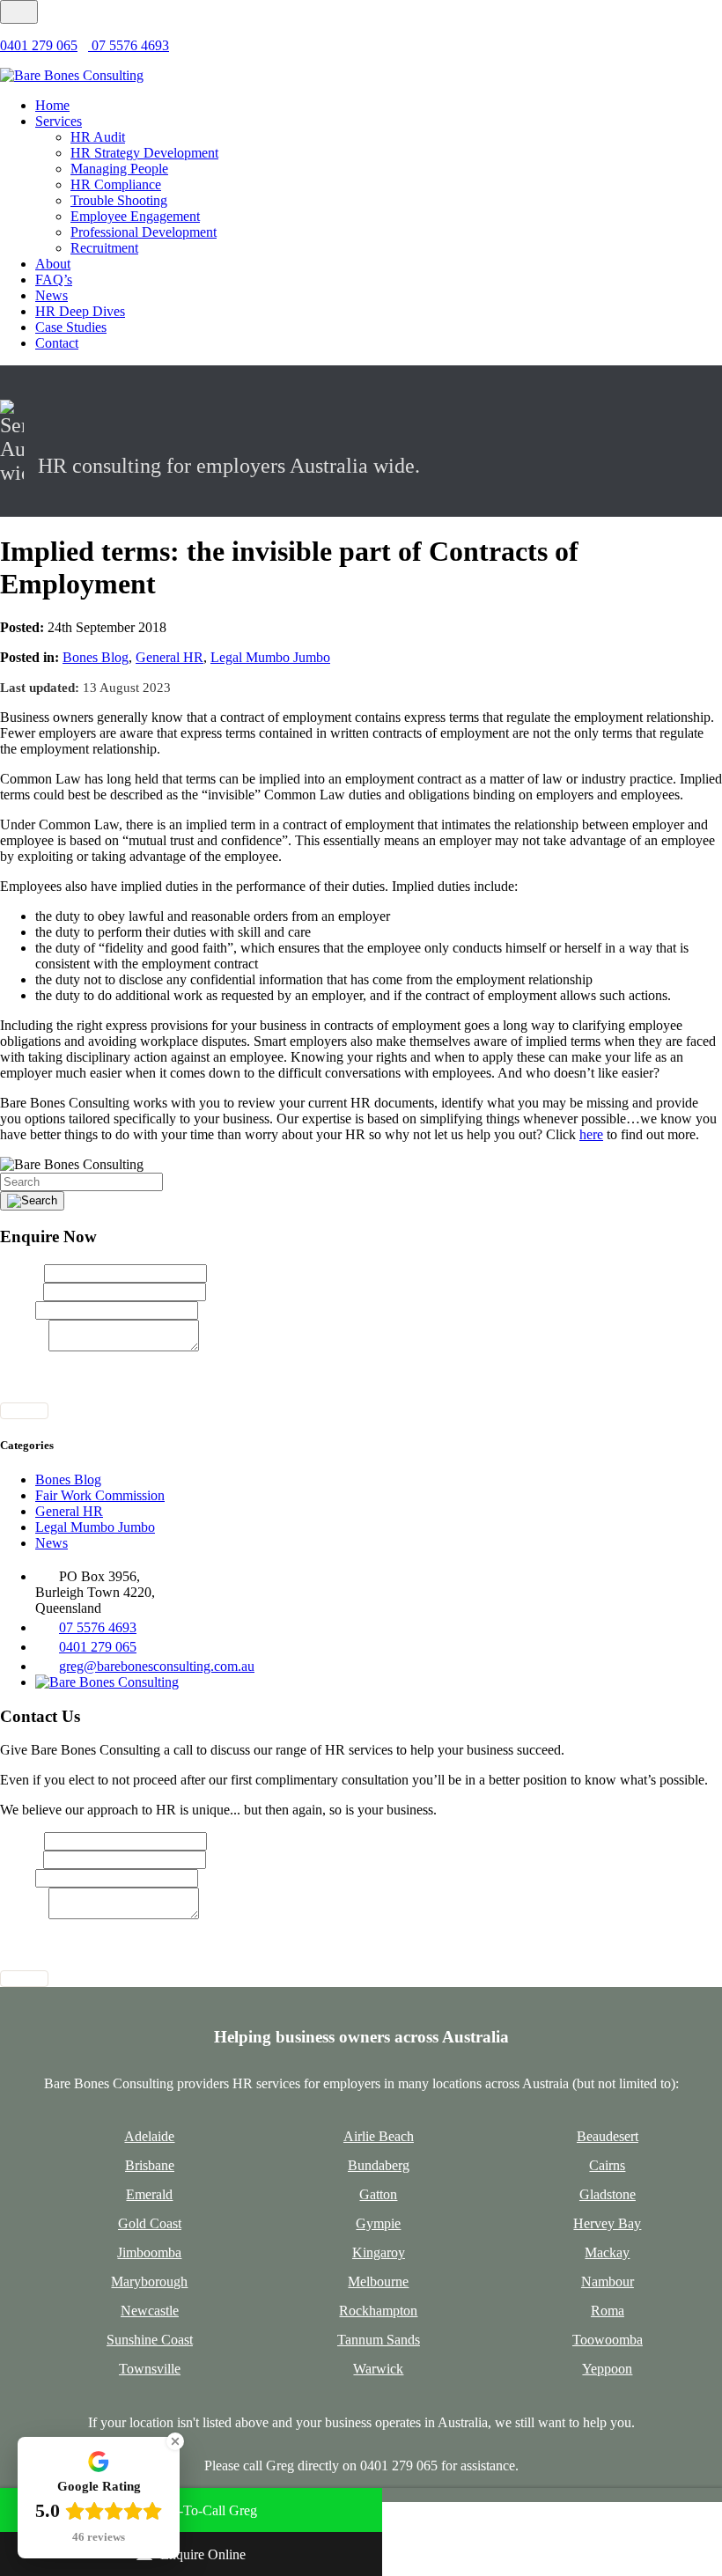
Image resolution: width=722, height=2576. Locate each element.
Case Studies (71, 327)
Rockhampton (378, 2311)
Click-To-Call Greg (203, 2510)
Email (22, 1291)
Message (24, 1347)
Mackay (607, 2252)
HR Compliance (116, 184)
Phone (18, 1310)
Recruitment (104, 248)
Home (52, 105)
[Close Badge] (175, 2441)
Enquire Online (203, 2554)
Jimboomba (149, 2252)
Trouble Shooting (119, 200)
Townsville (150, 2369)
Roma (608, 2311)
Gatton (378, 2194)
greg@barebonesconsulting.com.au (157, 1666)
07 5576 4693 (129, 45)
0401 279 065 (39, 45)
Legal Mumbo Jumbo (270, 657)
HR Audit (98, 137)
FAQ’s (54, 280)
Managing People (119, 169)
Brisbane (150, 2165)
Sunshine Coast (150, 2340)
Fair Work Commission (100, 1495)
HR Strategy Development (144, 153)
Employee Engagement (135, 216)
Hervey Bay (607, 2223)
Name (22, 1273)
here (591, 1134)
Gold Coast (150, 2223)
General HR (169, 657)
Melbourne (378, 2282)
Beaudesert (608, 2136)
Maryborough (149, 2282)
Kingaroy (379, 2252)
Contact (57, 343)
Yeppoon (607, 2369)
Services (59, 121)
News (52, 295)
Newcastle (150, 2311)
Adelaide (149, 2136)
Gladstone (608, 2194)
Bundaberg (379, 2165)
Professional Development (144, 232)
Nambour (608, 2282)
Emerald (149, 2194)
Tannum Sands (379, 2340)
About (53, 264)
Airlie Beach (379, 2136)
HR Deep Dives (80, 311)
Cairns (607, 2165)
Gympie (378, 2223)
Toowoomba (608, 2340)
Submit (24, 1411)
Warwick (378, 2369)
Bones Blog (96, 657)
